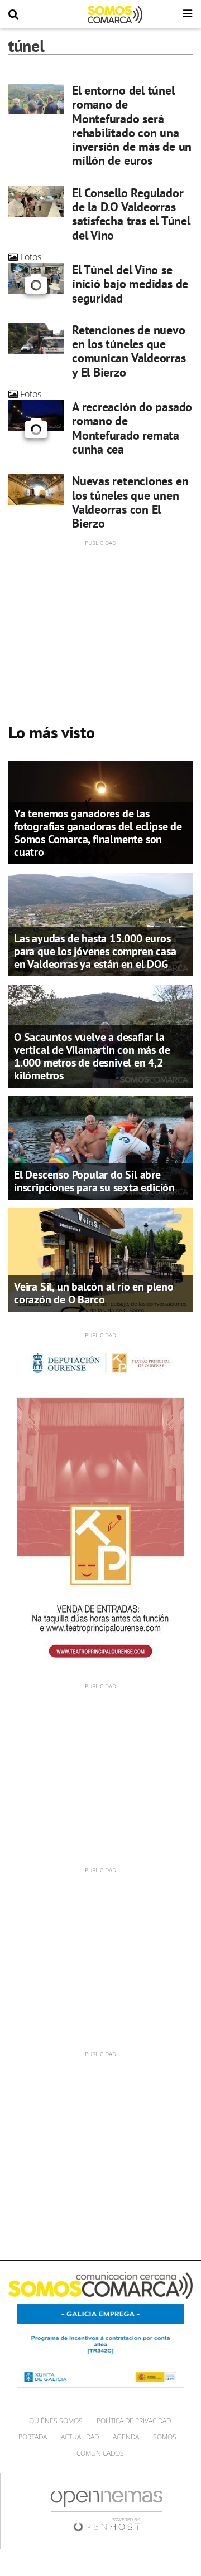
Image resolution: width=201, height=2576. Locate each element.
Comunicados (100, 2453)
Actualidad (80, 2437)
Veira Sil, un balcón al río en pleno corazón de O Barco (94, 1293)
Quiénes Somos (56, 2421)
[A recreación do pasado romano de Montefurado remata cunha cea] (36, 415)
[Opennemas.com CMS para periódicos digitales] (107, 2510)
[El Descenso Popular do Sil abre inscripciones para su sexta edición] (100, 1147)
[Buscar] (13, 14)
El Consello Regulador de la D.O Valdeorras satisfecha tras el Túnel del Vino (131, 214)
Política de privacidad (134, 2421)
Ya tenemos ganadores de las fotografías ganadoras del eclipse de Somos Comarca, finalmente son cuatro (98, 833)
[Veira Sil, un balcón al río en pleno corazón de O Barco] (100, 1259)
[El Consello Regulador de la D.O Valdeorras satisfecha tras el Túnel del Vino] (36, 201)
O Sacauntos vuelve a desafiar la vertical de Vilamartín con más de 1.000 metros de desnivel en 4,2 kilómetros (92, 1056)
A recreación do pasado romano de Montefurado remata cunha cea (132, 428)
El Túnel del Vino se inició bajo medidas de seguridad (130, 284)
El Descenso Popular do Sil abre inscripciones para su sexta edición (94, 1181)
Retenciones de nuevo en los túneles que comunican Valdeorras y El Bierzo (129, 351)
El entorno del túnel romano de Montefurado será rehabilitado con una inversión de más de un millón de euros (132, 125)
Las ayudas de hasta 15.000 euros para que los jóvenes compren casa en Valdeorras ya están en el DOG (95, 951)
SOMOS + (167, 2437)
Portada (33, 2437)
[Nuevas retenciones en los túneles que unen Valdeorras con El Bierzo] (36, 490)
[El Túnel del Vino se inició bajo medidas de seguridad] (36, 278)
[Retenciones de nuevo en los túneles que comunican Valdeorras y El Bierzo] (36, 339)
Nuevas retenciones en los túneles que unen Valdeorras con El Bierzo (130, 502)
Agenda (126, 2437)
